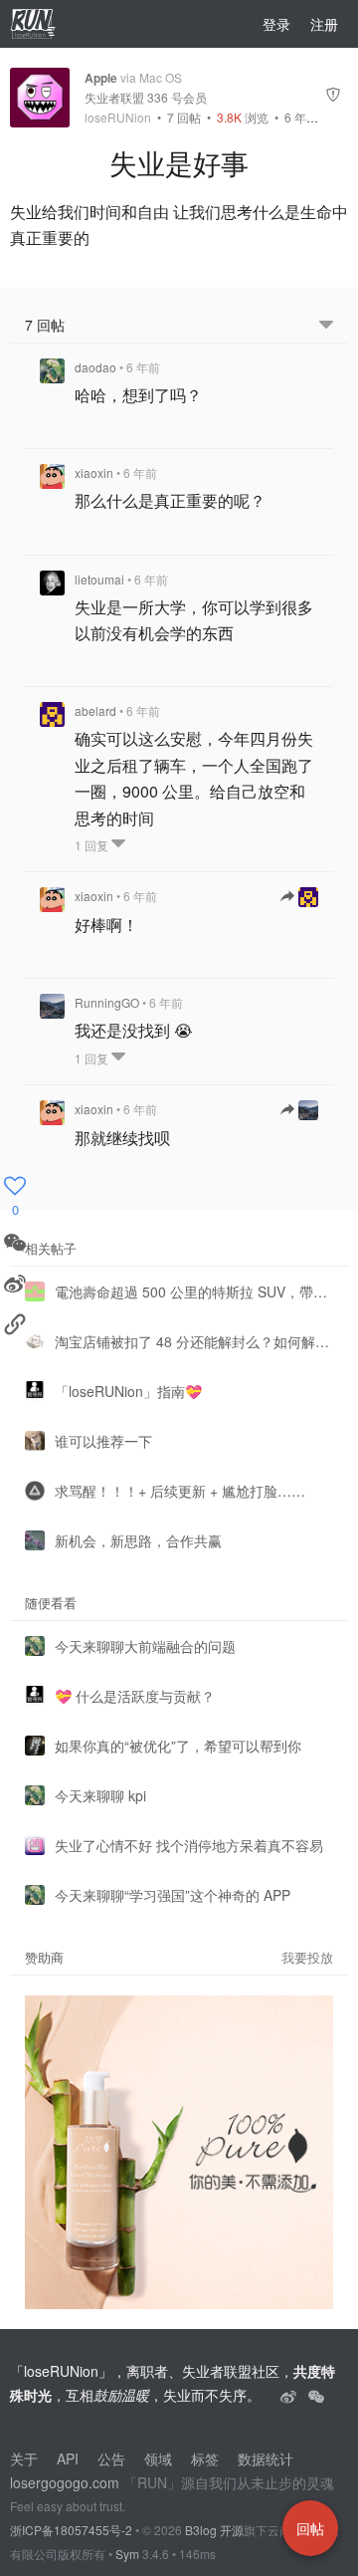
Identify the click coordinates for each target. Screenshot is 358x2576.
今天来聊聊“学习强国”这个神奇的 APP (173, 1895)
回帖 (184, 117)
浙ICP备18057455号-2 (71, 2530)
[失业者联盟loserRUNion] (290, 2395)
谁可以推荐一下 (103, 1441)
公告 (111, 2459)
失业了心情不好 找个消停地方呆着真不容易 (189, 1845)
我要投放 (307, 1957)
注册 (324, 24)
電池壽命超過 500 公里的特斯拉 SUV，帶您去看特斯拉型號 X (194, 1291)
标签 (205, 2459)
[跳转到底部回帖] (326, 325)
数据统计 (266, 2459)
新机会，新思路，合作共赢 (138, 1540)
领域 (158, 2459)
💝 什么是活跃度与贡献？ (135, 1696)
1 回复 (93, 845)
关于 (24, 2459)
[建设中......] (316, 2395)
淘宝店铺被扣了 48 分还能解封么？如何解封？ (194, 1341)
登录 (276, 24)
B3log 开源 (214, 2530)
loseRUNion (118, 117)
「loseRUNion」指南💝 (128, 1391)
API (68, 2459)
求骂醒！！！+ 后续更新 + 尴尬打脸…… (180, 1491)
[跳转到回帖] (299, 897)
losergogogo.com (65, 2482)
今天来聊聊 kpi (100, 1795)
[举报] (333, 97)
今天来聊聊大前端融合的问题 (145, 1646)
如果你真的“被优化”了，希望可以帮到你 (178, 1746)
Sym (127, 2554)
